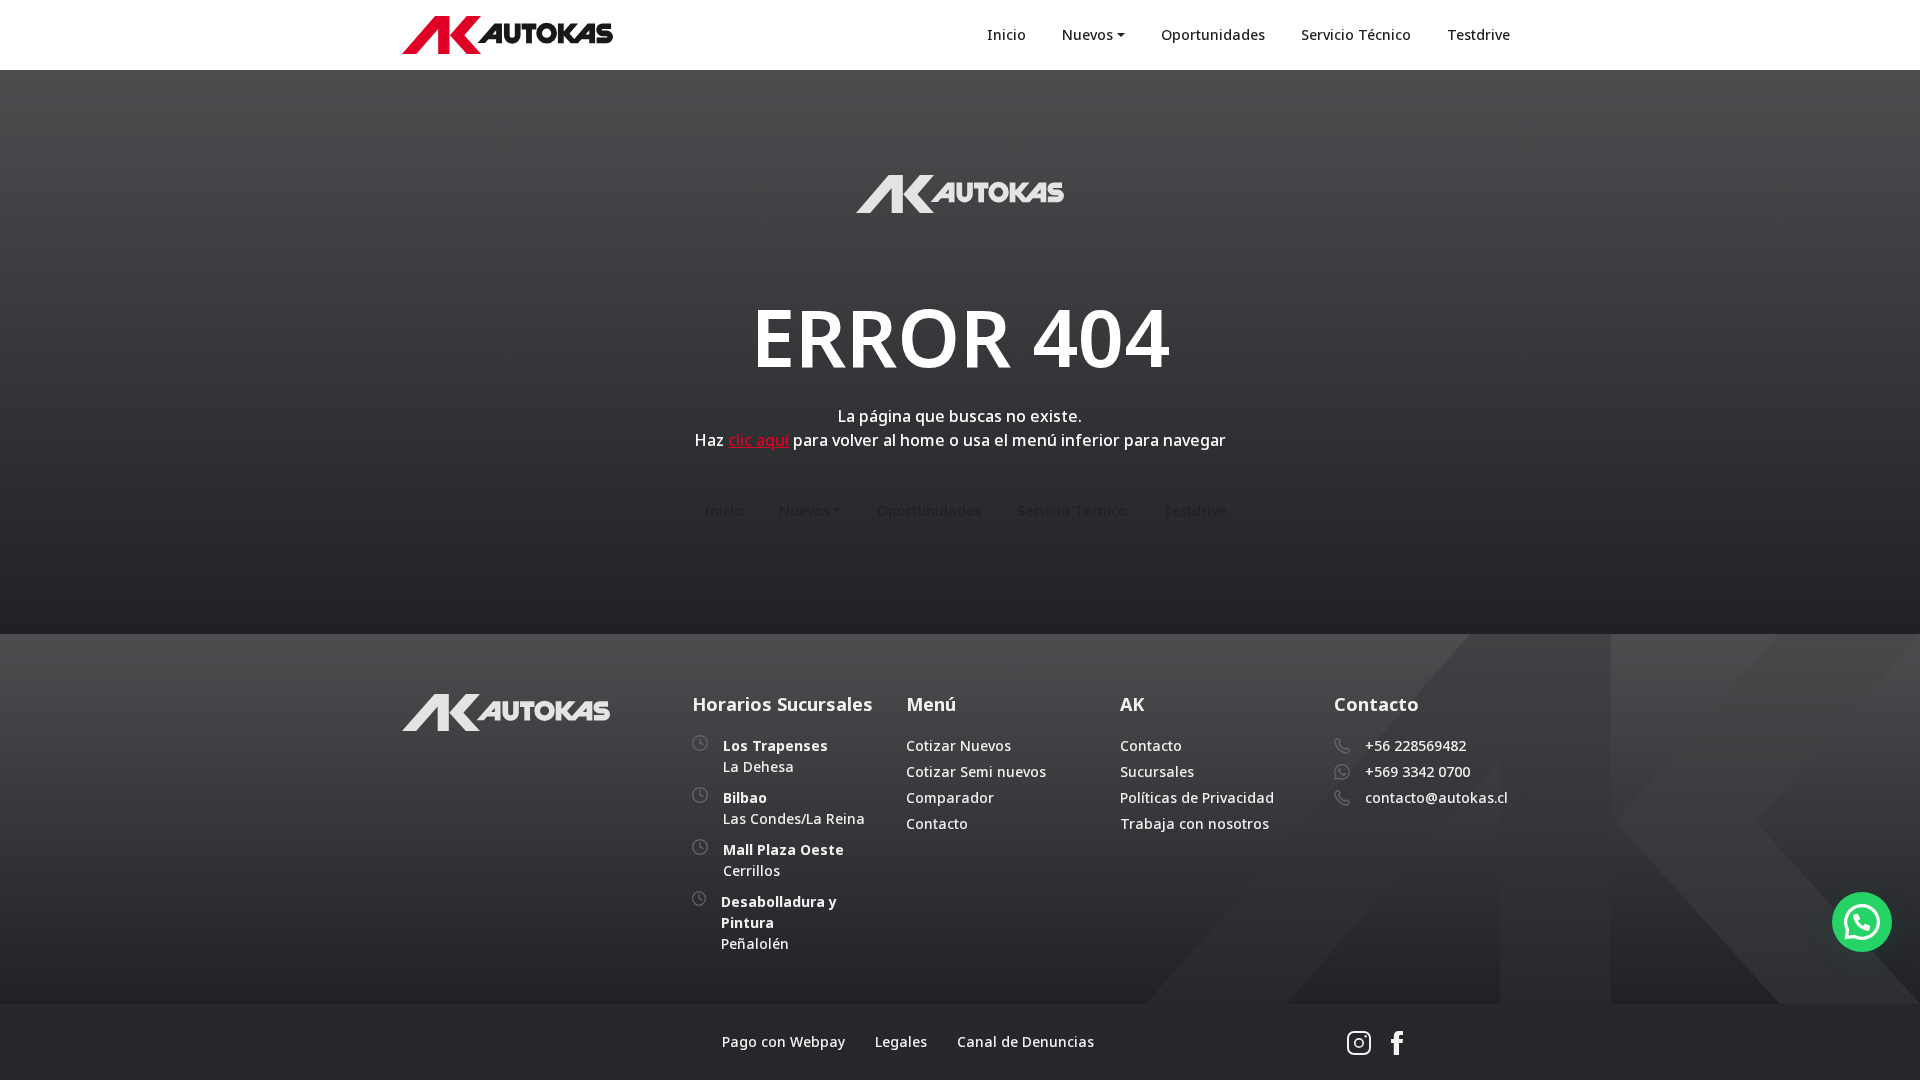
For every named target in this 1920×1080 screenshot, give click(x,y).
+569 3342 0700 (1417, 771)
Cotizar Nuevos (958, 745)
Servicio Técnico (1356, 34)
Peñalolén (779, 922)
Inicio (1006, 34)
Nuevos (1087, 34)
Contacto (937, 823)
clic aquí (758, 440)
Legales (901, 1041)
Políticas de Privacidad (1197, 797)
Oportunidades (1213, 34)
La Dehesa (775, 756)
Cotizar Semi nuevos (976, 771)
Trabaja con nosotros (1194, 823)
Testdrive (1478, 34)
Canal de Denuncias (1025, 1041)
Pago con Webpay (783, 1041)
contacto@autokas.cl (1436, 797)
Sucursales (1157, 771)
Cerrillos (783, 860)
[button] (1862, 922)
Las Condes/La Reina (794, 808)
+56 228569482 (1415, 745)
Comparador (950, 797)
